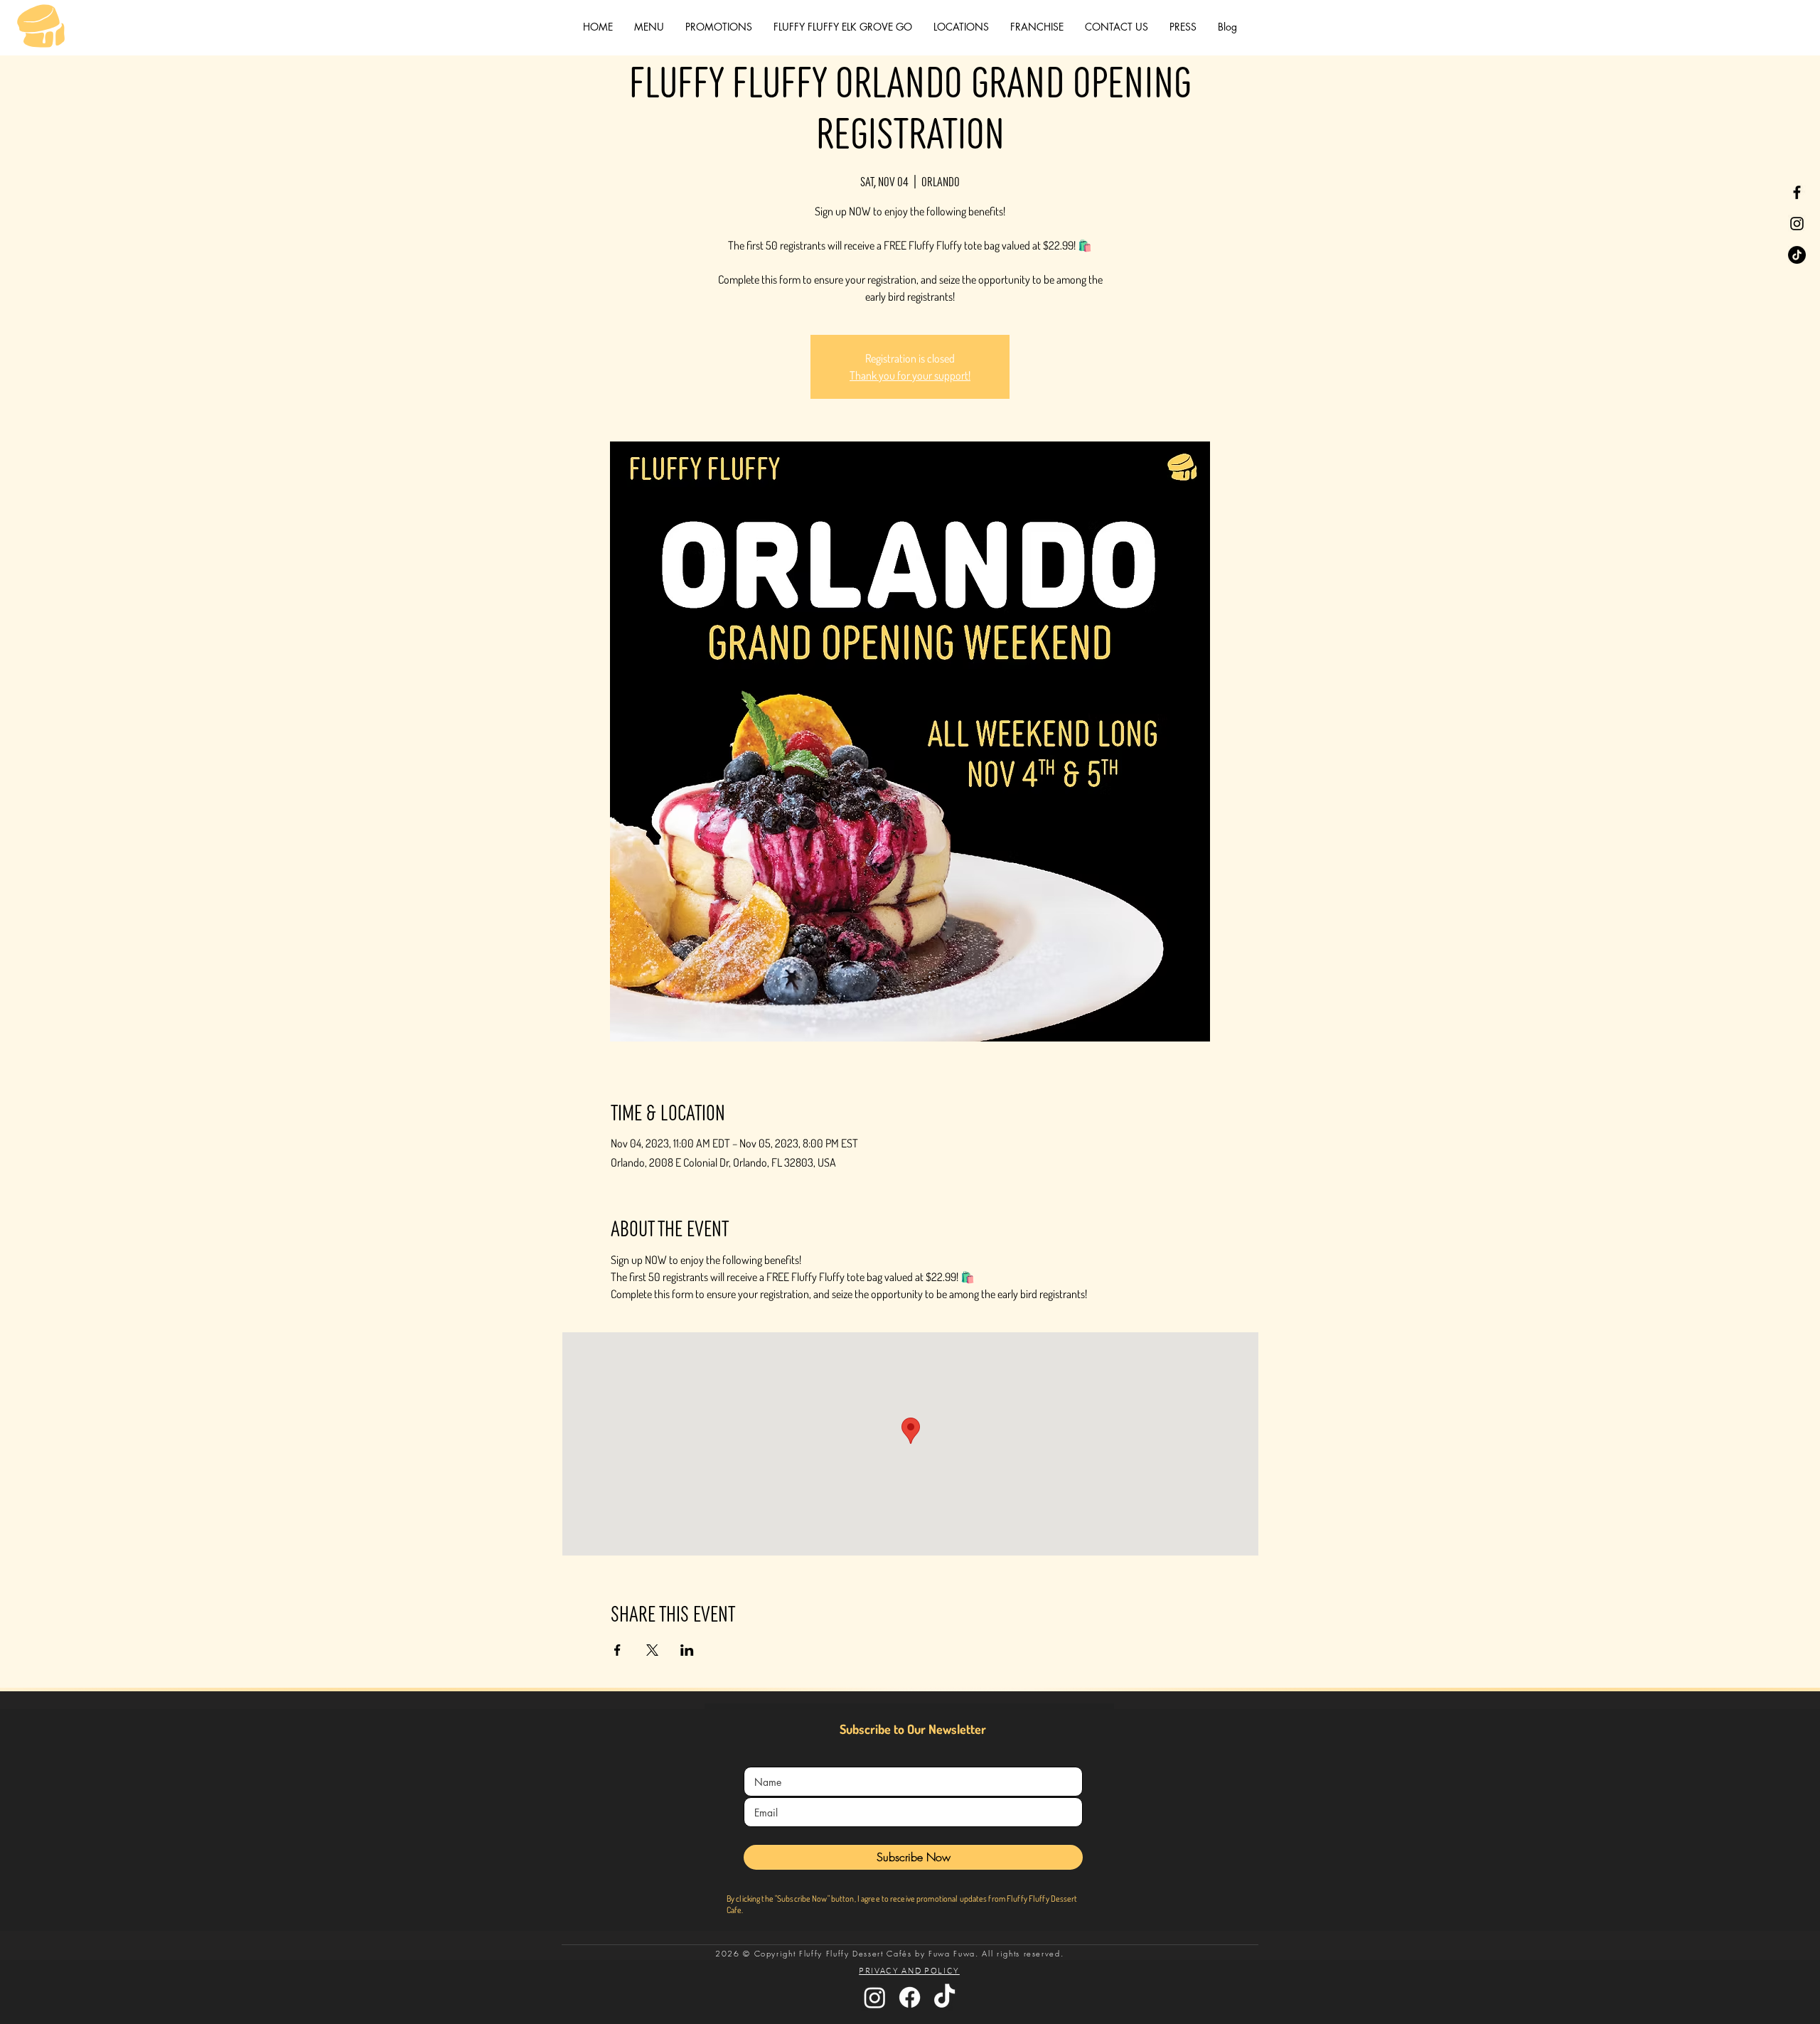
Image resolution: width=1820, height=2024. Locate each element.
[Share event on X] (652, 1650)
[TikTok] (1797, 255)
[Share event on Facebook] (617, 1650)
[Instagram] (1797, 224)
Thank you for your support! (910, 375)
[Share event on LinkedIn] (687, 1650)
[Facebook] (1797, 192)
